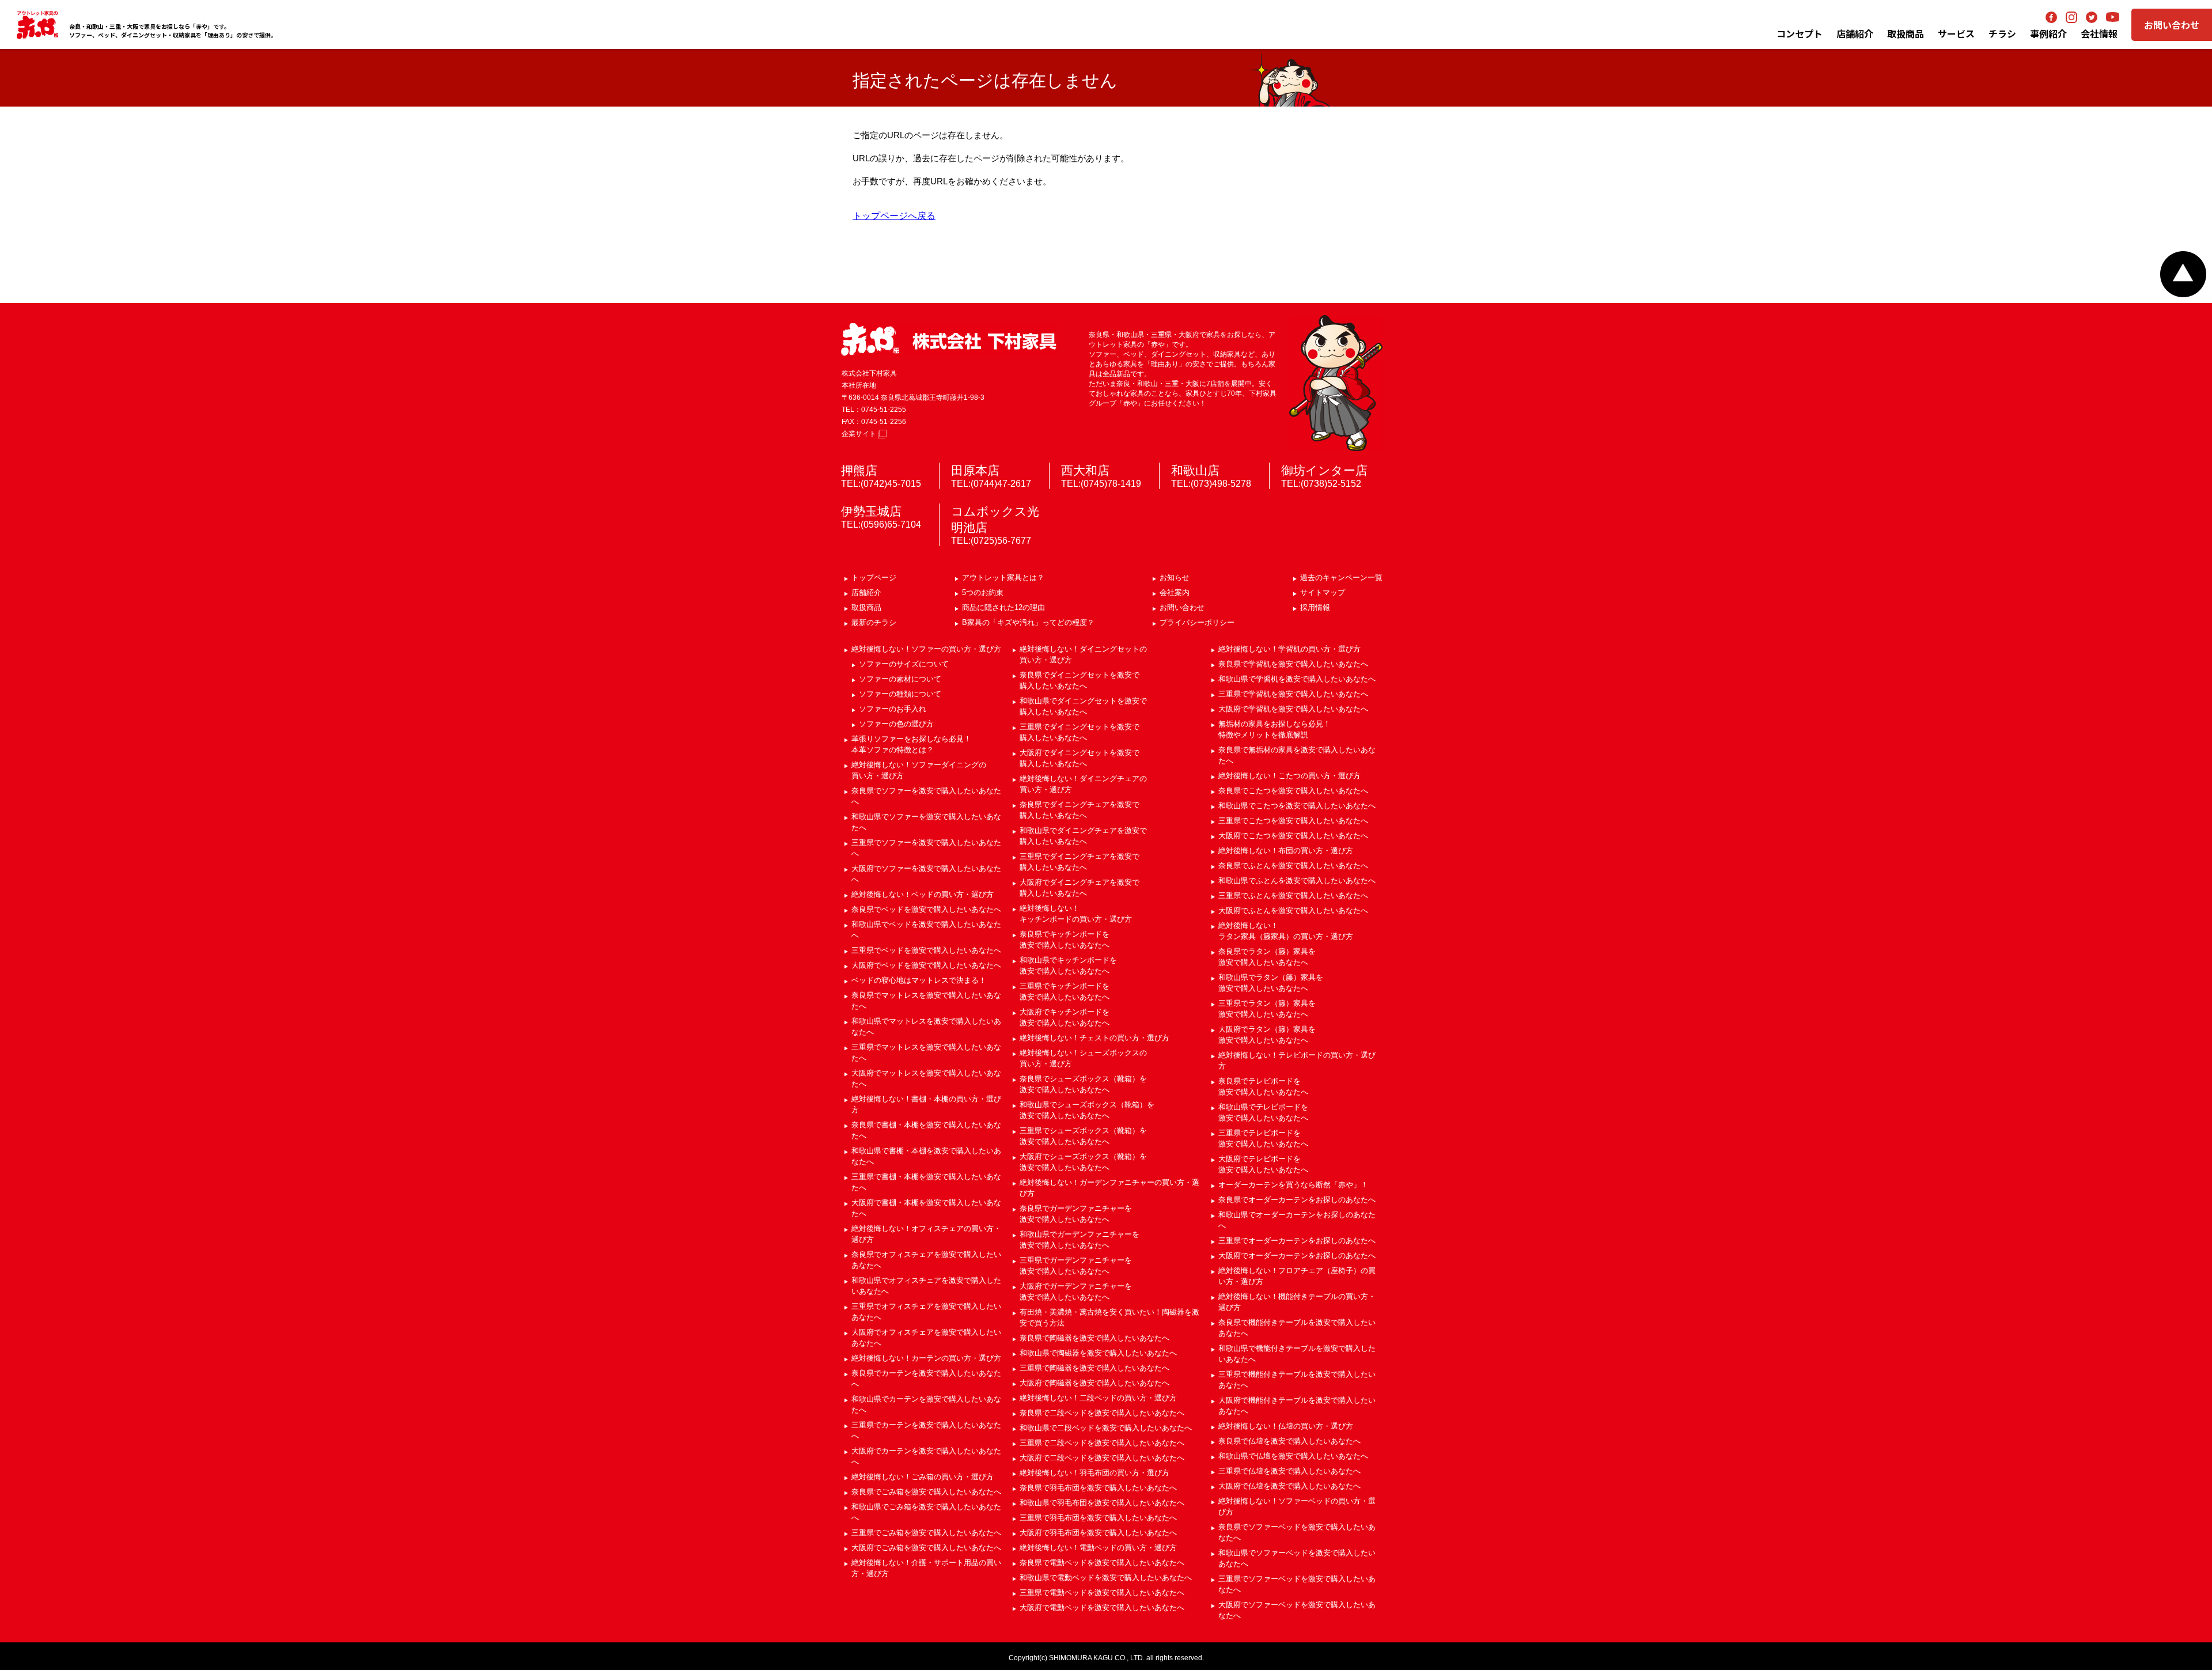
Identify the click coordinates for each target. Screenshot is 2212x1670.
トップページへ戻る (894, 216)
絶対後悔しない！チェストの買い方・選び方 (1094, 1038)
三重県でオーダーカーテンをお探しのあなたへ (1297, 1241)
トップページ (874, 578)
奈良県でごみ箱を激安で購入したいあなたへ (926, 1492)
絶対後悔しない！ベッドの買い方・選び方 (923, 894)
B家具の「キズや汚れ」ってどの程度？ (1028, 622)
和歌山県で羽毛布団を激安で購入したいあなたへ (1102, 1503)
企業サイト (860, 434)
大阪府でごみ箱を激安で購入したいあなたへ (926, 1548)
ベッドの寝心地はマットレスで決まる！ (919, 980)
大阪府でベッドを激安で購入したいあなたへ (926, 965)
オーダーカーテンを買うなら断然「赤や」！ (1293, 1185)
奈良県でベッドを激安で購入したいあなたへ (926, 909)
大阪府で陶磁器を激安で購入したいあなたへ (1094, 1383)
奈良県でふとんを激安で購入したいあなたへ (1293, 866)
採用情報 (1315, 607)
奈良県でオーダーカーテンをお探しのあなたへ (1297, 1200)
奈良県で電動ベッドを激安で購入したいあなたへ (1102, 1563)
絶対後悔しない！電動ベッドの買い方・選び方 (1098, 1548)
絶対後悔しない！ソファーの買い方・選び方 (926, 649)
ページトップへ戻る (2183, 274)
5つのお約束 (983, 592)
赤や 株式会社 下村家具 (949, 340)
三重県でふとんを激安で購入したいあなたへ (1293, 895)
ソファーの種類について (900, 694)
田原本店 (975, 470)
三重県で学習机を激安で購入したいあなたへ (1293, 694)
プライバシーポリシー (1197, 622)
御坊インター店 (1324, 470)
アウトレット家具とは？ (1003, 578)
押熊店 (859, 470)
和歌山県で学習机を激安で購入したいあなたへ (1297, 679)
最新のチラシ (874, 622)
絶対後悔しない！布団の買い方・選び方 (1286, 851)
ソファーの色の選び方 (896, 724)
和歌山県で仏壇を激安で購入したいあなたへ (1293, 1456)
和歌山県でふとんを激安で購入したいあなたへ (1297, 881)
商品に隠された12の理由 (1003, 607)
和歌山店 (1195, 470)
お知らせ (1175, 578)
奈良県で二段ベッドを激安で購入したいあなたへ (1102, 1413)
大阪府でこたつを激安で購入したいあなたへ (1293, 836)
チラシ (2002, 33)
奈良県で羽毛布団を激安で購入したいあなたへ (1098, 1488)
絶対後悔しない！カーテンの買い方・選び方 (926, 1358)
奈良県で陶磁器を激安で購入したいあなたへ (1094, 1338)
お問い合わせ (2172, 25)
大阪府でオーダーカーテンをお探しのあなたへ (1297, 1256)
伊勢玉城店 (871, 511)
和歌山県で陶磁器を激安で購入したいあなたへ (1098, 1353)
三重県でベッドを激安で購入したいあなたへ (926, 950)
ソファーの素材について (900, 679)
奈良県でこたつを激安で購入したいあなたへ (1293, 791)
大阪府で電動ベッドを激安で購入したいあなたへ (1102, 1607)
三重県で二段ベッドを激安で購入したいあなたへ (1102, 1443)
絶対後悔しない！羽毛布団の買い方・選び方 (1094, 1473)
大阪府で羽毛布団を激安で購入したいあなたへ (1098, 1533)
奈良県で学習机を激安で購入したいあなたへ (1293, 664)
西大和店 (1085, 470)
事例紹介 (2048, 33)
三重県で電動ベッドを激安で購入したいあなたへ (1102, 1593)
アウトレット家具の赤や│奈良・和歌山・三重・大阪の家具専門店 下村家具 (37, 25)
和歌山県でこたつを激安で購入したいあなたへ (1297, 806)
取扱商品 (866, 607)
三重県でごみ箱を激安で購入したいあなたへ (926, 1533)
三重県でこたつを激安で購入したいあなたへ (1293, 821)
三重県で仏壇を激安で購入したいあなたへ (1289, 1471)
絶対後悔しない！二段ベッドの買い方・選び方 (1098, 1398)
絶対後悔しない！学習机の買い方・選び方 (1289, 649)
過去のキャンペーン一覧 (1341, 578)
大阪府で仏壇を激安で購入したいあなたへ (1289, 1486)
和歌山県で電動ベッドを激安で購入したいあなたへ (1106, 1578)
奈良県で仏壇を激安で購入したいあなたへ (1289, 1441)
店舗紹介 (1855, 33)
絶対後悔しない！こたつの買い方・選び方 (1289, 776)
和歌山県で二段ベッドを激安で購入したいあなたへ (1106, 1428)
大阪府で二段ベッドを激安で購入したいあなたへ (1102, 1458)
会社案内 (1175, 592)
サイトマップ (1323, 592)
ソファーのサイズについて (904, 664)
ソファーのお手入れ (893, 709)
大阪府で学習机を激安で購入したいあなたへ (1293, 709)
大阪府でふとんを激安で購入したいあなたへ (1293, 910)
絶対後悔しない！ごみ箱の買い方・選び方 (923, 1477)
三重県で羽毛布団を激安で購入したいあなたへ (1098, 1518)
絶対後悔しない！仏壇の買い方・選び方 (1286, 1426)
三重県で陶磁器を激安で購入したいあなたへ (1094, 1368)
